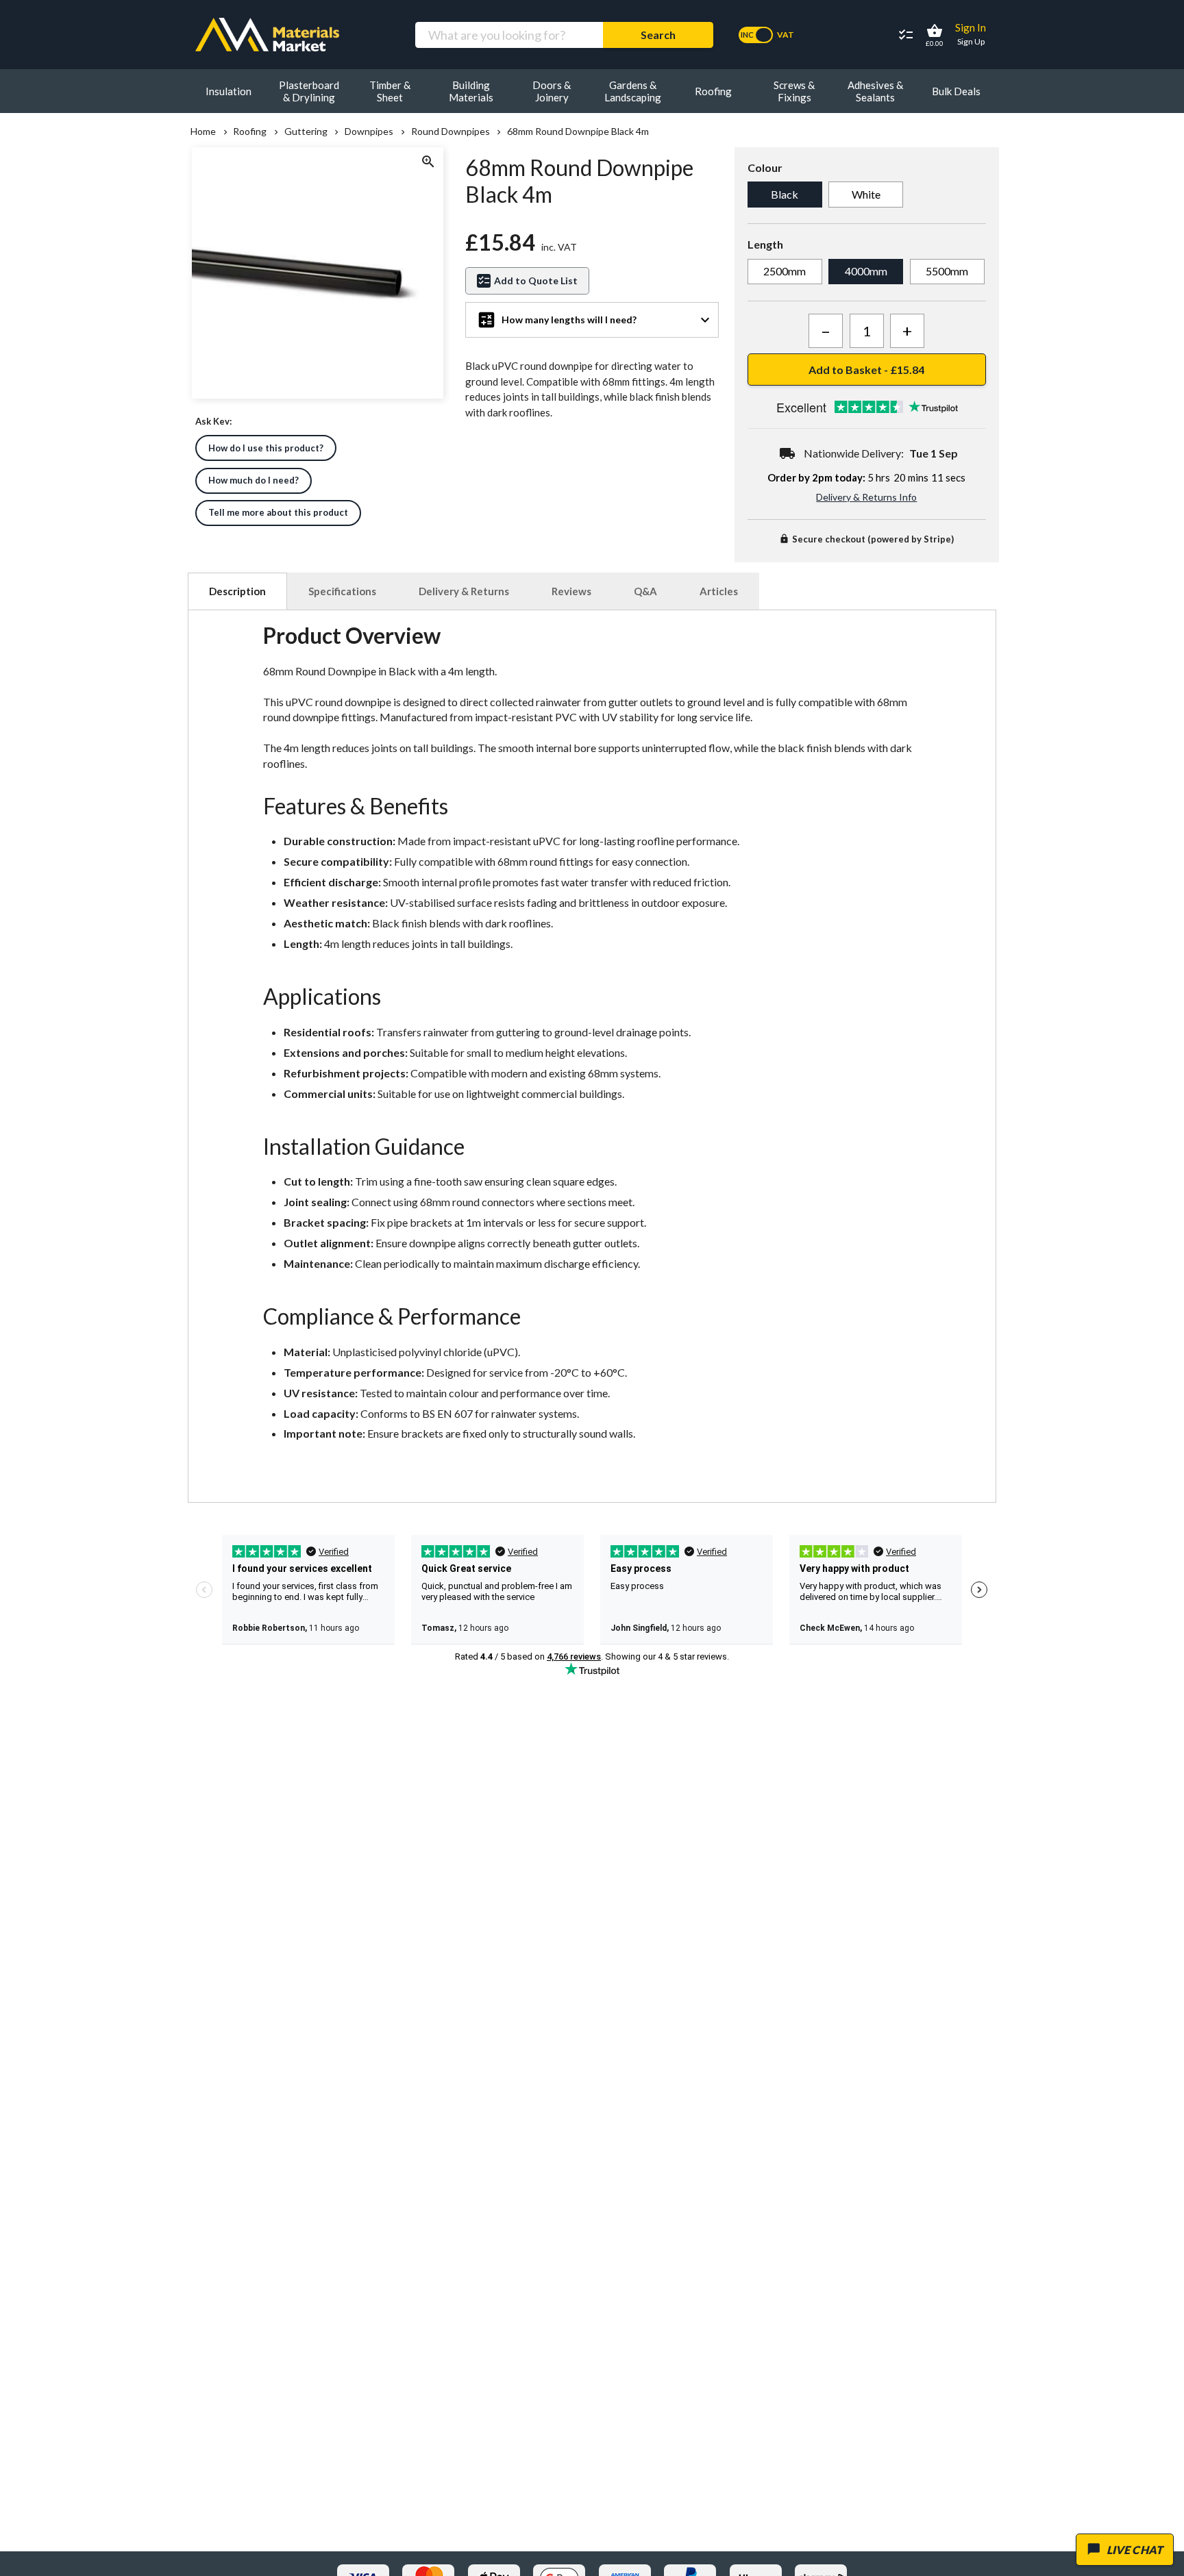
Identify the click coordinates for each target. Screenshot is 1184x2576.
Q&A (645, 591)
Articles (719, 591)
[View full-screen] (428, 163)
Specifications (342, 591)
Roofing (250, 132)
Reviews (571, 591)
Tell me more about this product (278, 512)
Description (237, 591)
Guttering (306, 132)
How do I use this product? (266, 448)
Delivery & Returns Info (866, 497)
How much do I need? (254, 480)
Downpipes (369, 132)
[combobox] (509, 35)
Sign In (971, 27)
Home (203, 132)
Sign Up (971, 41)
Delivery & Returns (464, 591)
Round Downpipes (450, 132)
